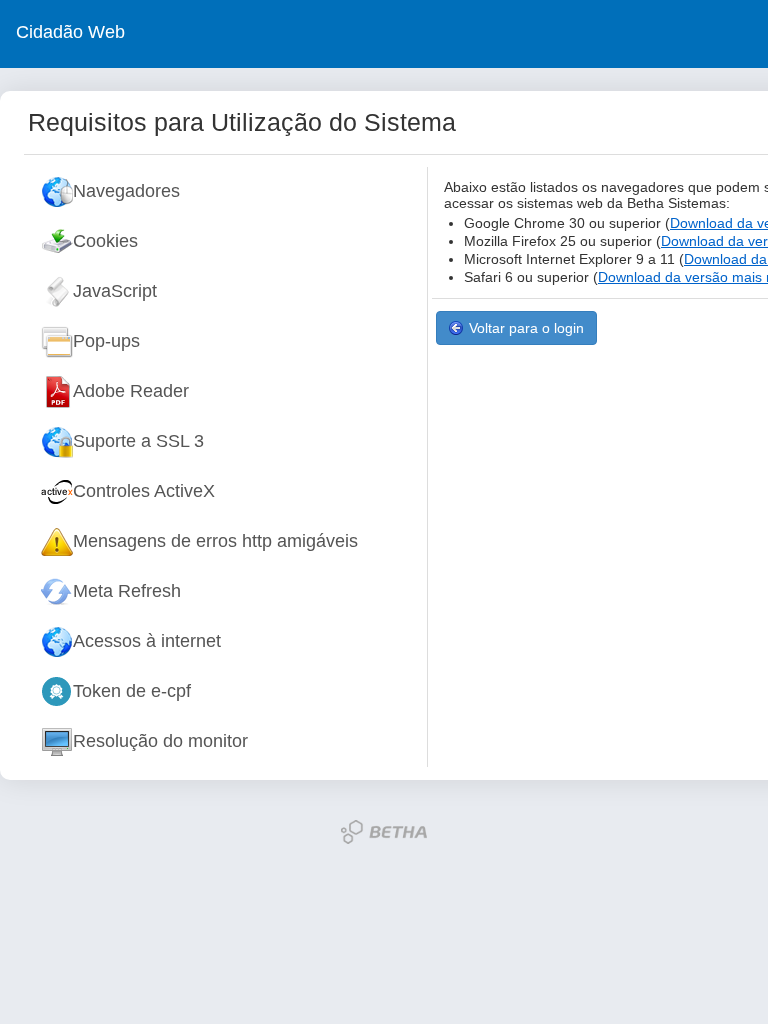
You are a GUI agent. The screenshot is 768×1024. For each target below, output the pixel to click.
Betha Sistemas (384, 832)
